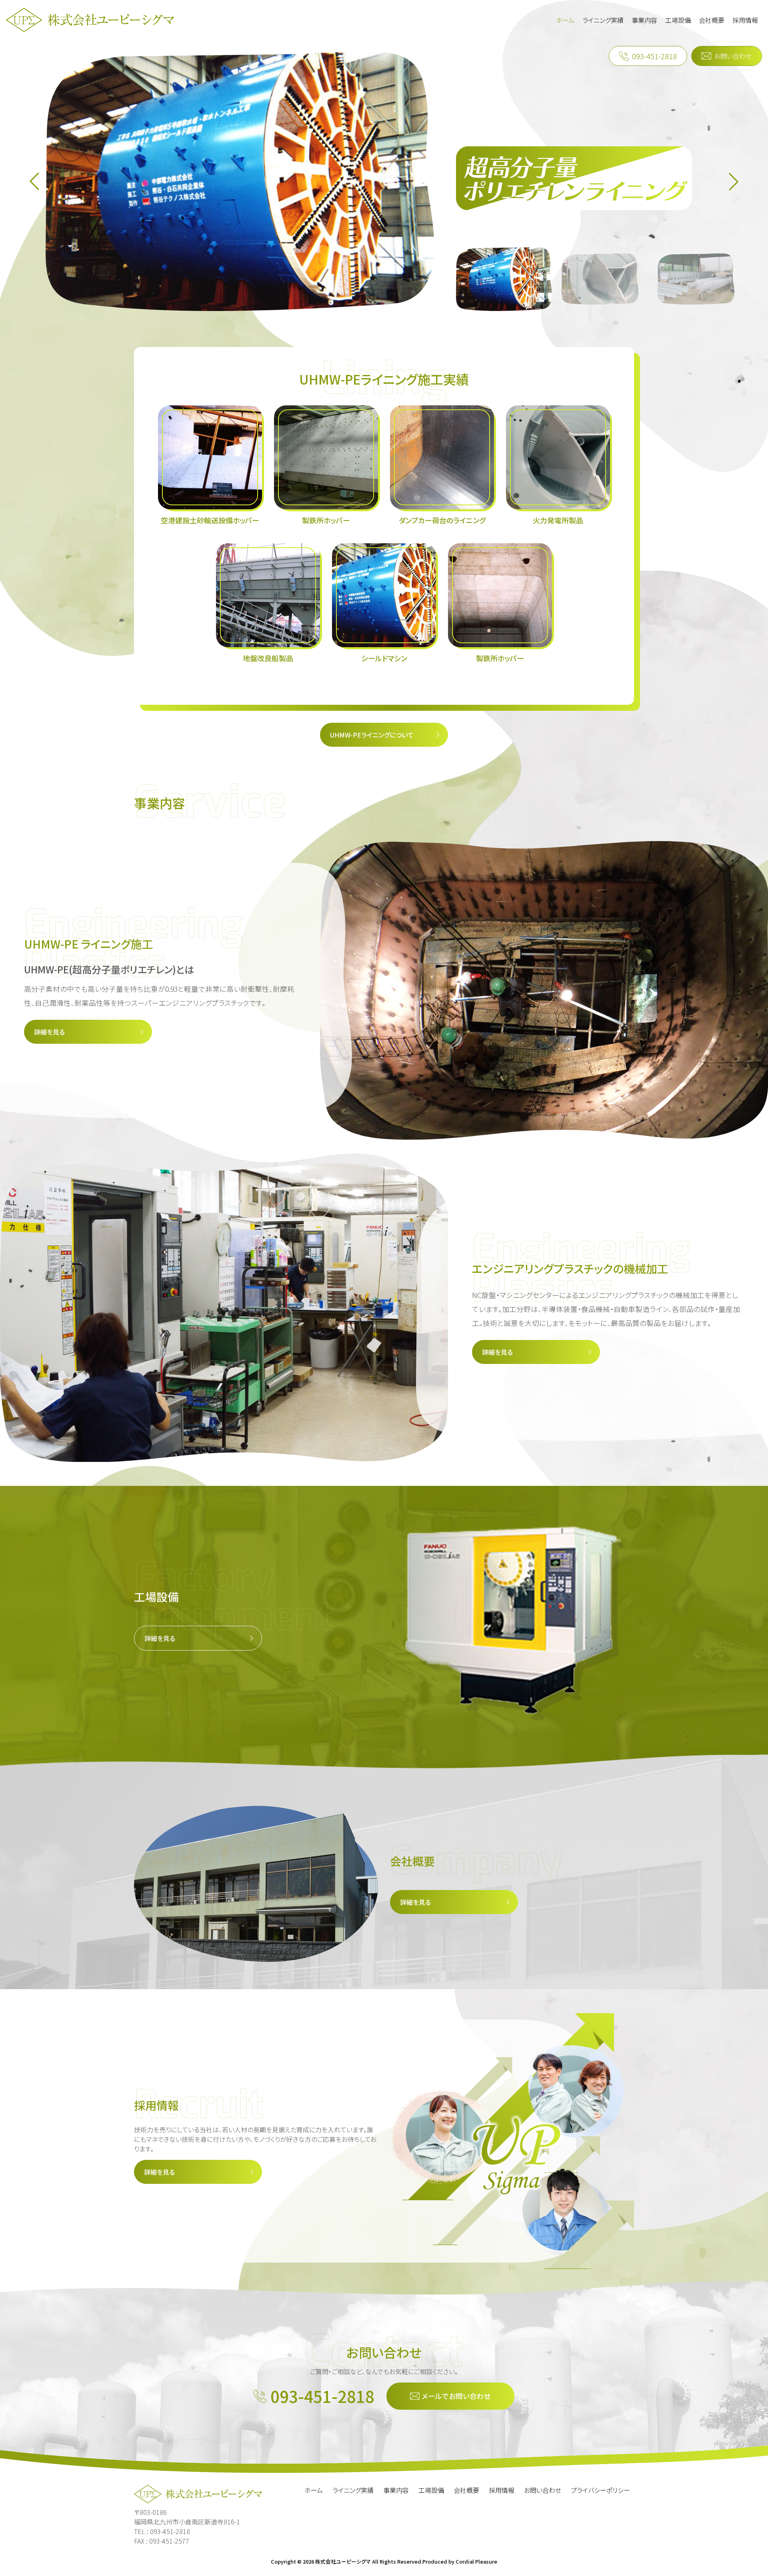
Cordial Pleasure (476, 2561)
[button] (734, 181)
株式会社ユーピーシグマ (343, 2561)
